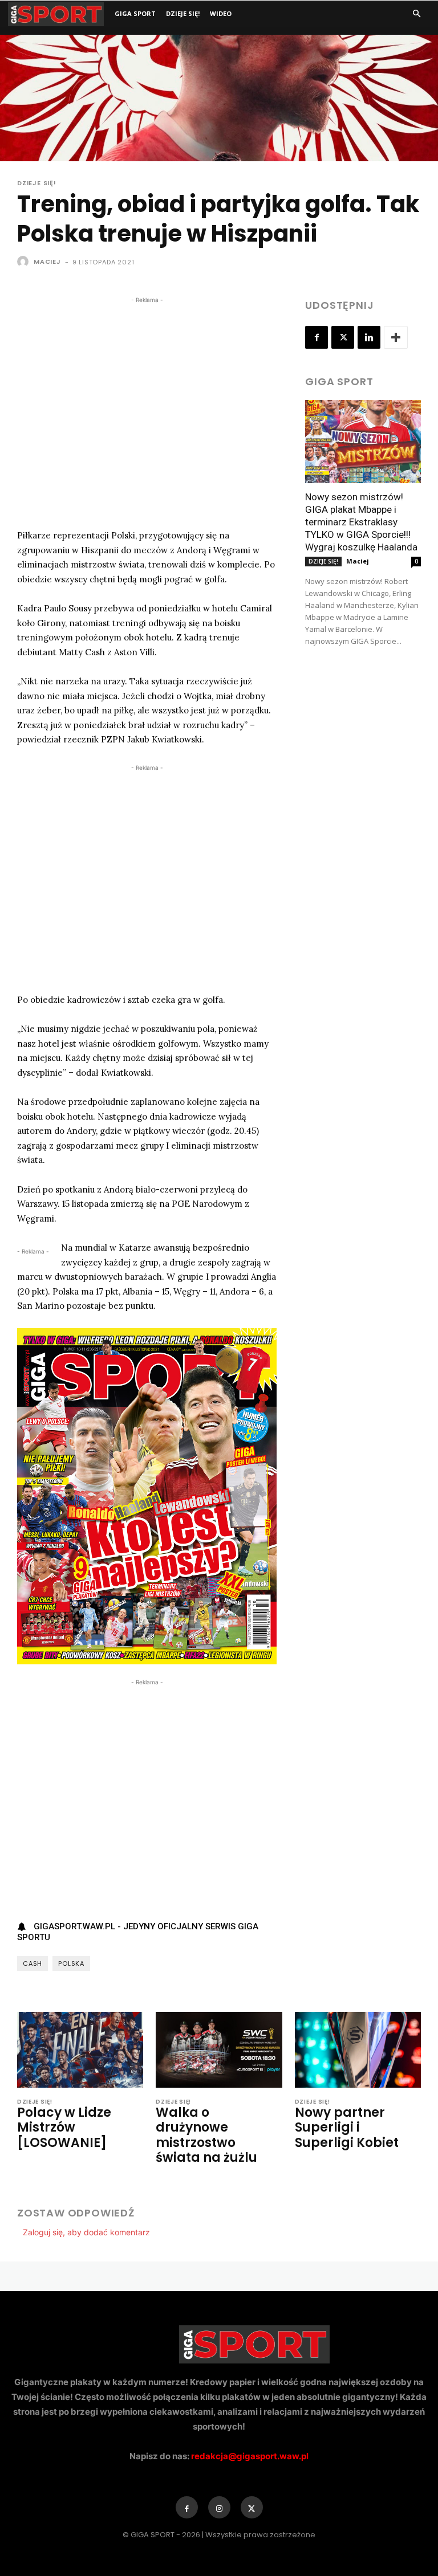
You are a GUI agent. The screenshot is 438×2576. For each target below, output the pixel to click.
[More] (396, 337)
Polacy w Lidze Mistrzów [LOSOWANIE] (64, 2128)
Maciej (47, 262)
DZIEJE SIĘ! (183, 13)
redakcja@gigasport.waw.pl (250, 2456)
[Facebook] (317, 337)
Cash (33, 1963)
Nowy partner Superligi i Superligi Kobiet (347, 2128)
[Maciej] (25, 262)
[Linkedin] (369, 337)
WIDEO (221, 13)
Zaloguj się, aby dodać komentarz (86, 2232)
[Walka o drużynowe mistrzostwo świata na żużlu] (219, 2050)
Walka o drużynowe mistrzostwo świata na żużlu (206, 2135)
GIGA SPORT (135, 13)
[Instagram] (219, 2507)
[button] (416, 14)
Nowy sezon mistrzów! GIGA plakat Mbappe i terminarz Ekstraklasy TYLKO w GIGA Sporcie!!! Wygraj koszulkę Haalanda (361, 522)
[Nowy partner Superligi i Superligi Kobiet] (358, 2050)
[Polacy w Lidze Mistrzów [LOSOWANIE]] (80, 2050)
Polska (71, 1963)
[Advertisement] (147, 411)
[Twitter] (343, 337)
